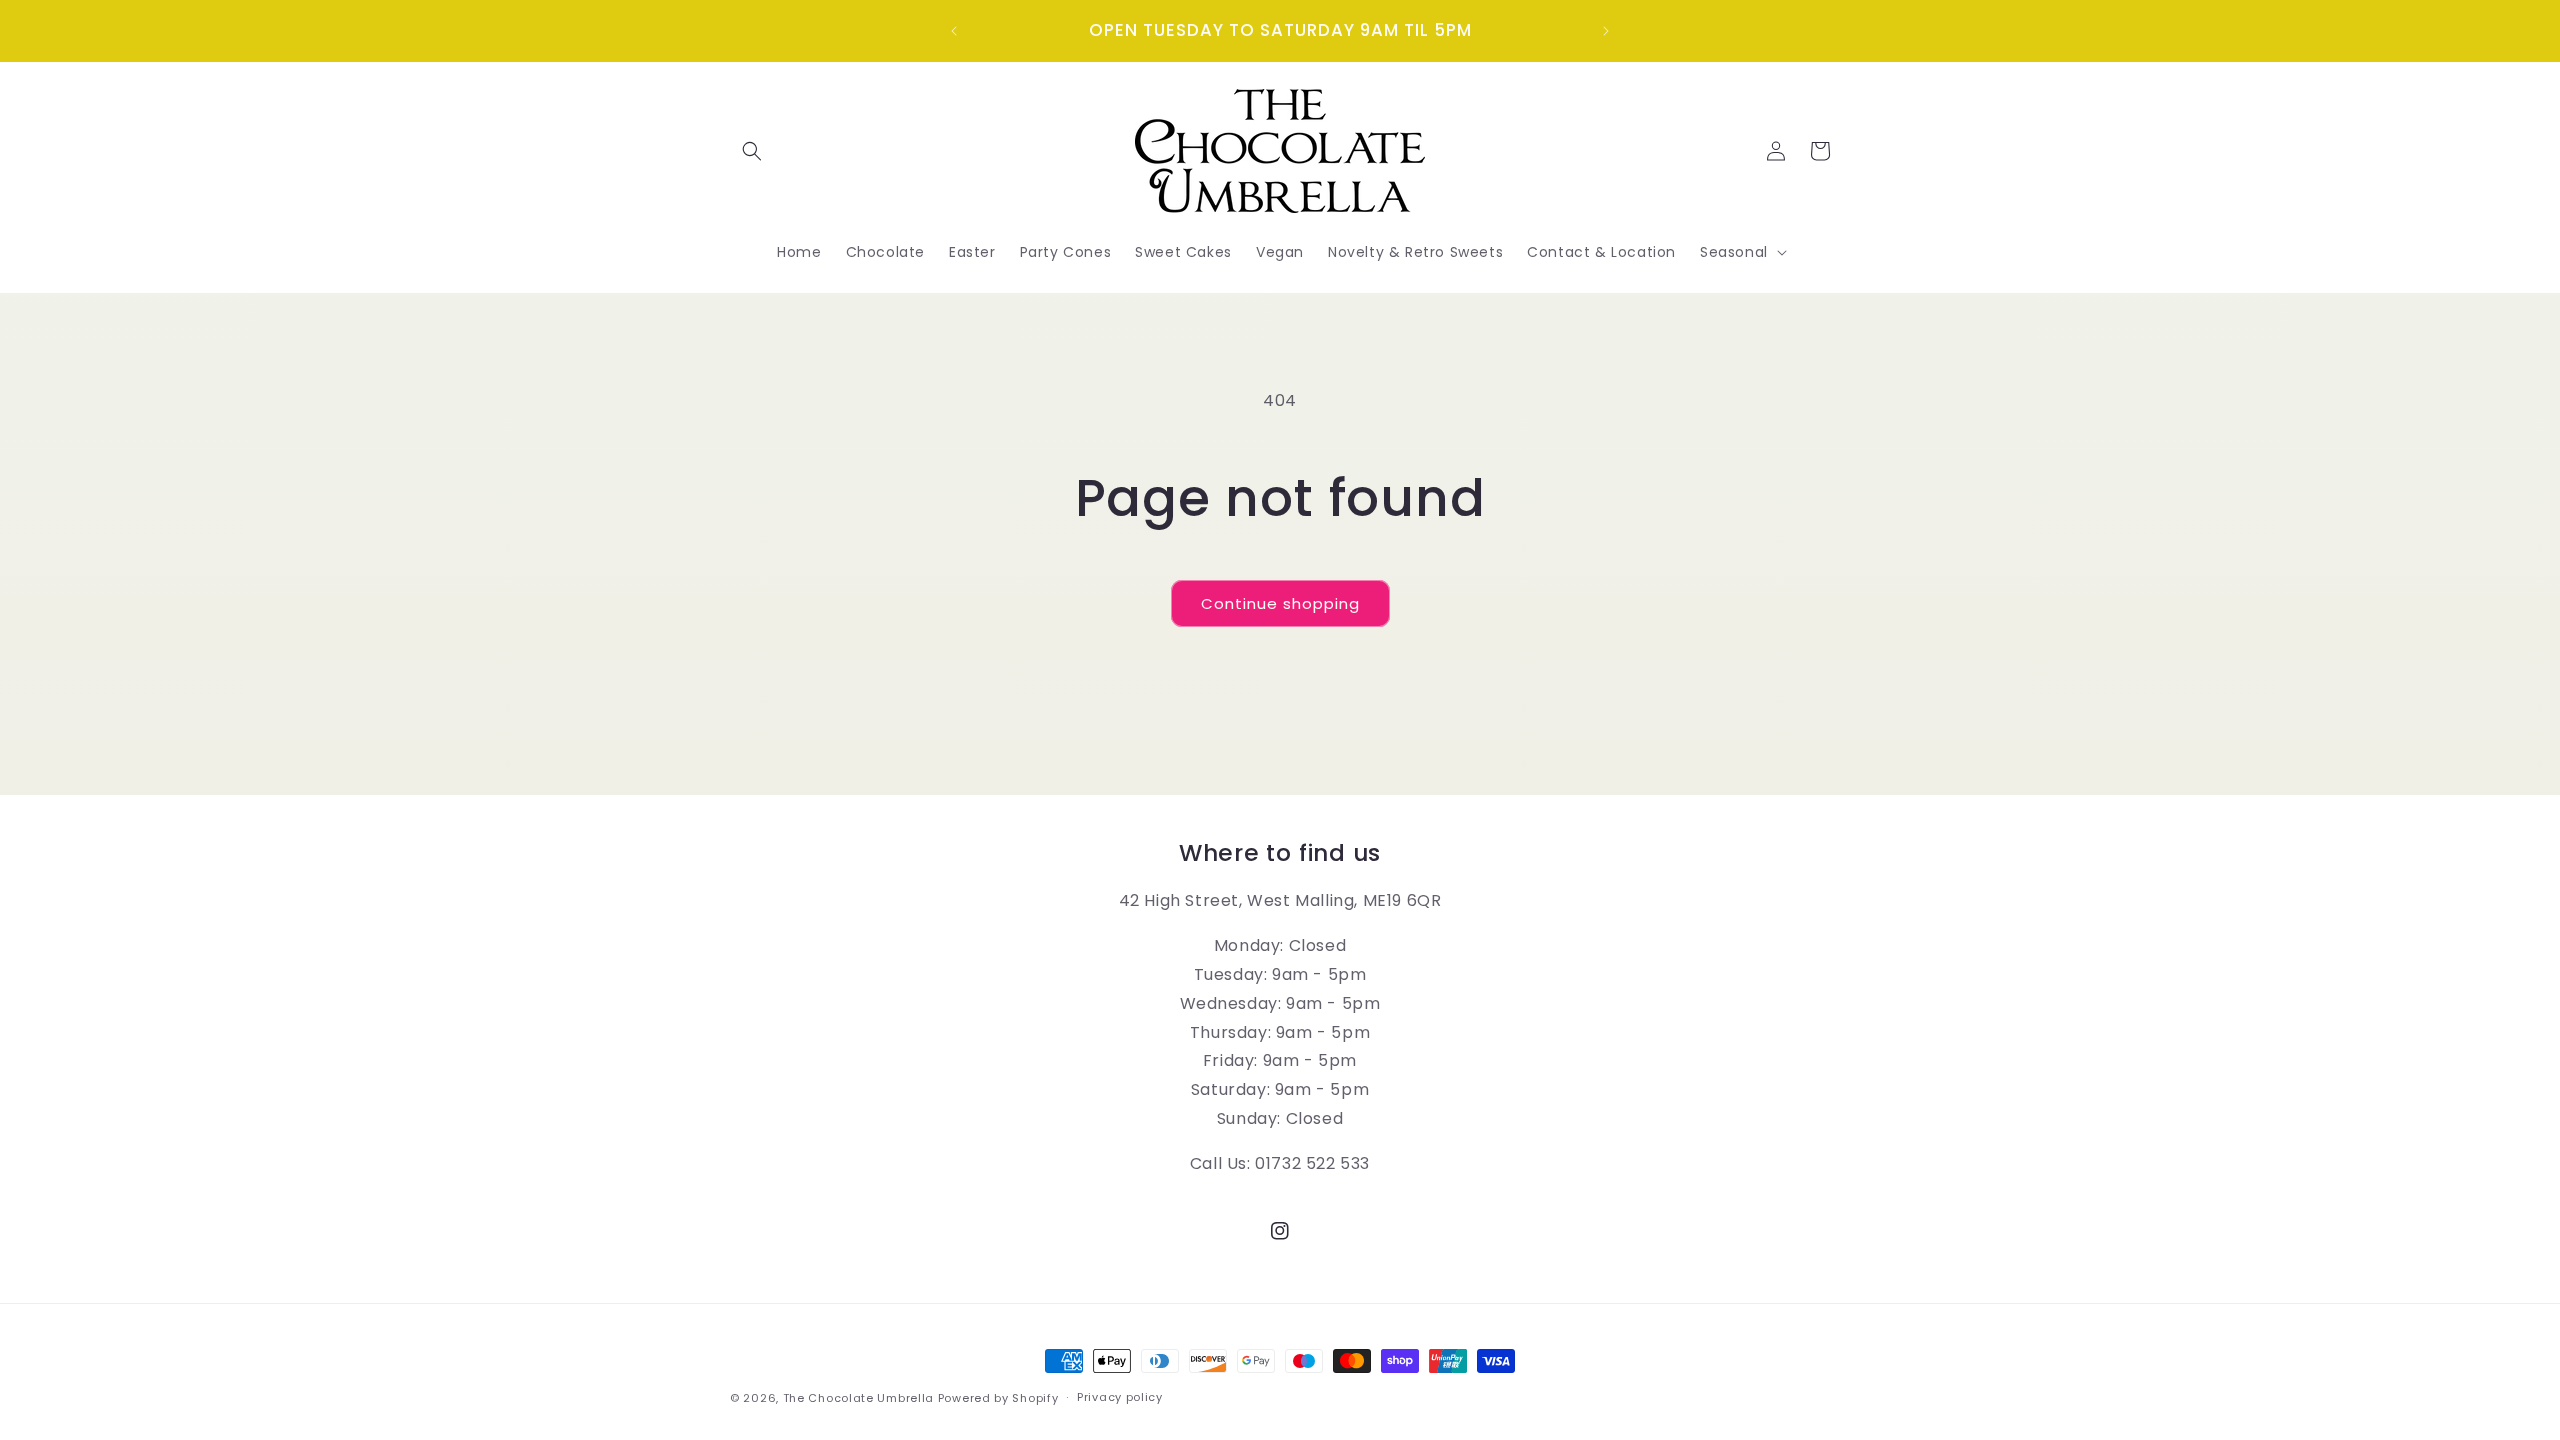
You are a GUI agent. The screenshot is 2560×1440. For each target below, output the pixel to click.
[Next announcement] (1606, 31)
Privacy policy (1120, 1397)
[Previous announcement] (954, 31)
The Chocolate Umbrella (858, 1398)
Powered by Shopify (998, 1398)
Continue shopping (1280, 603)
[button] (752, 151)
